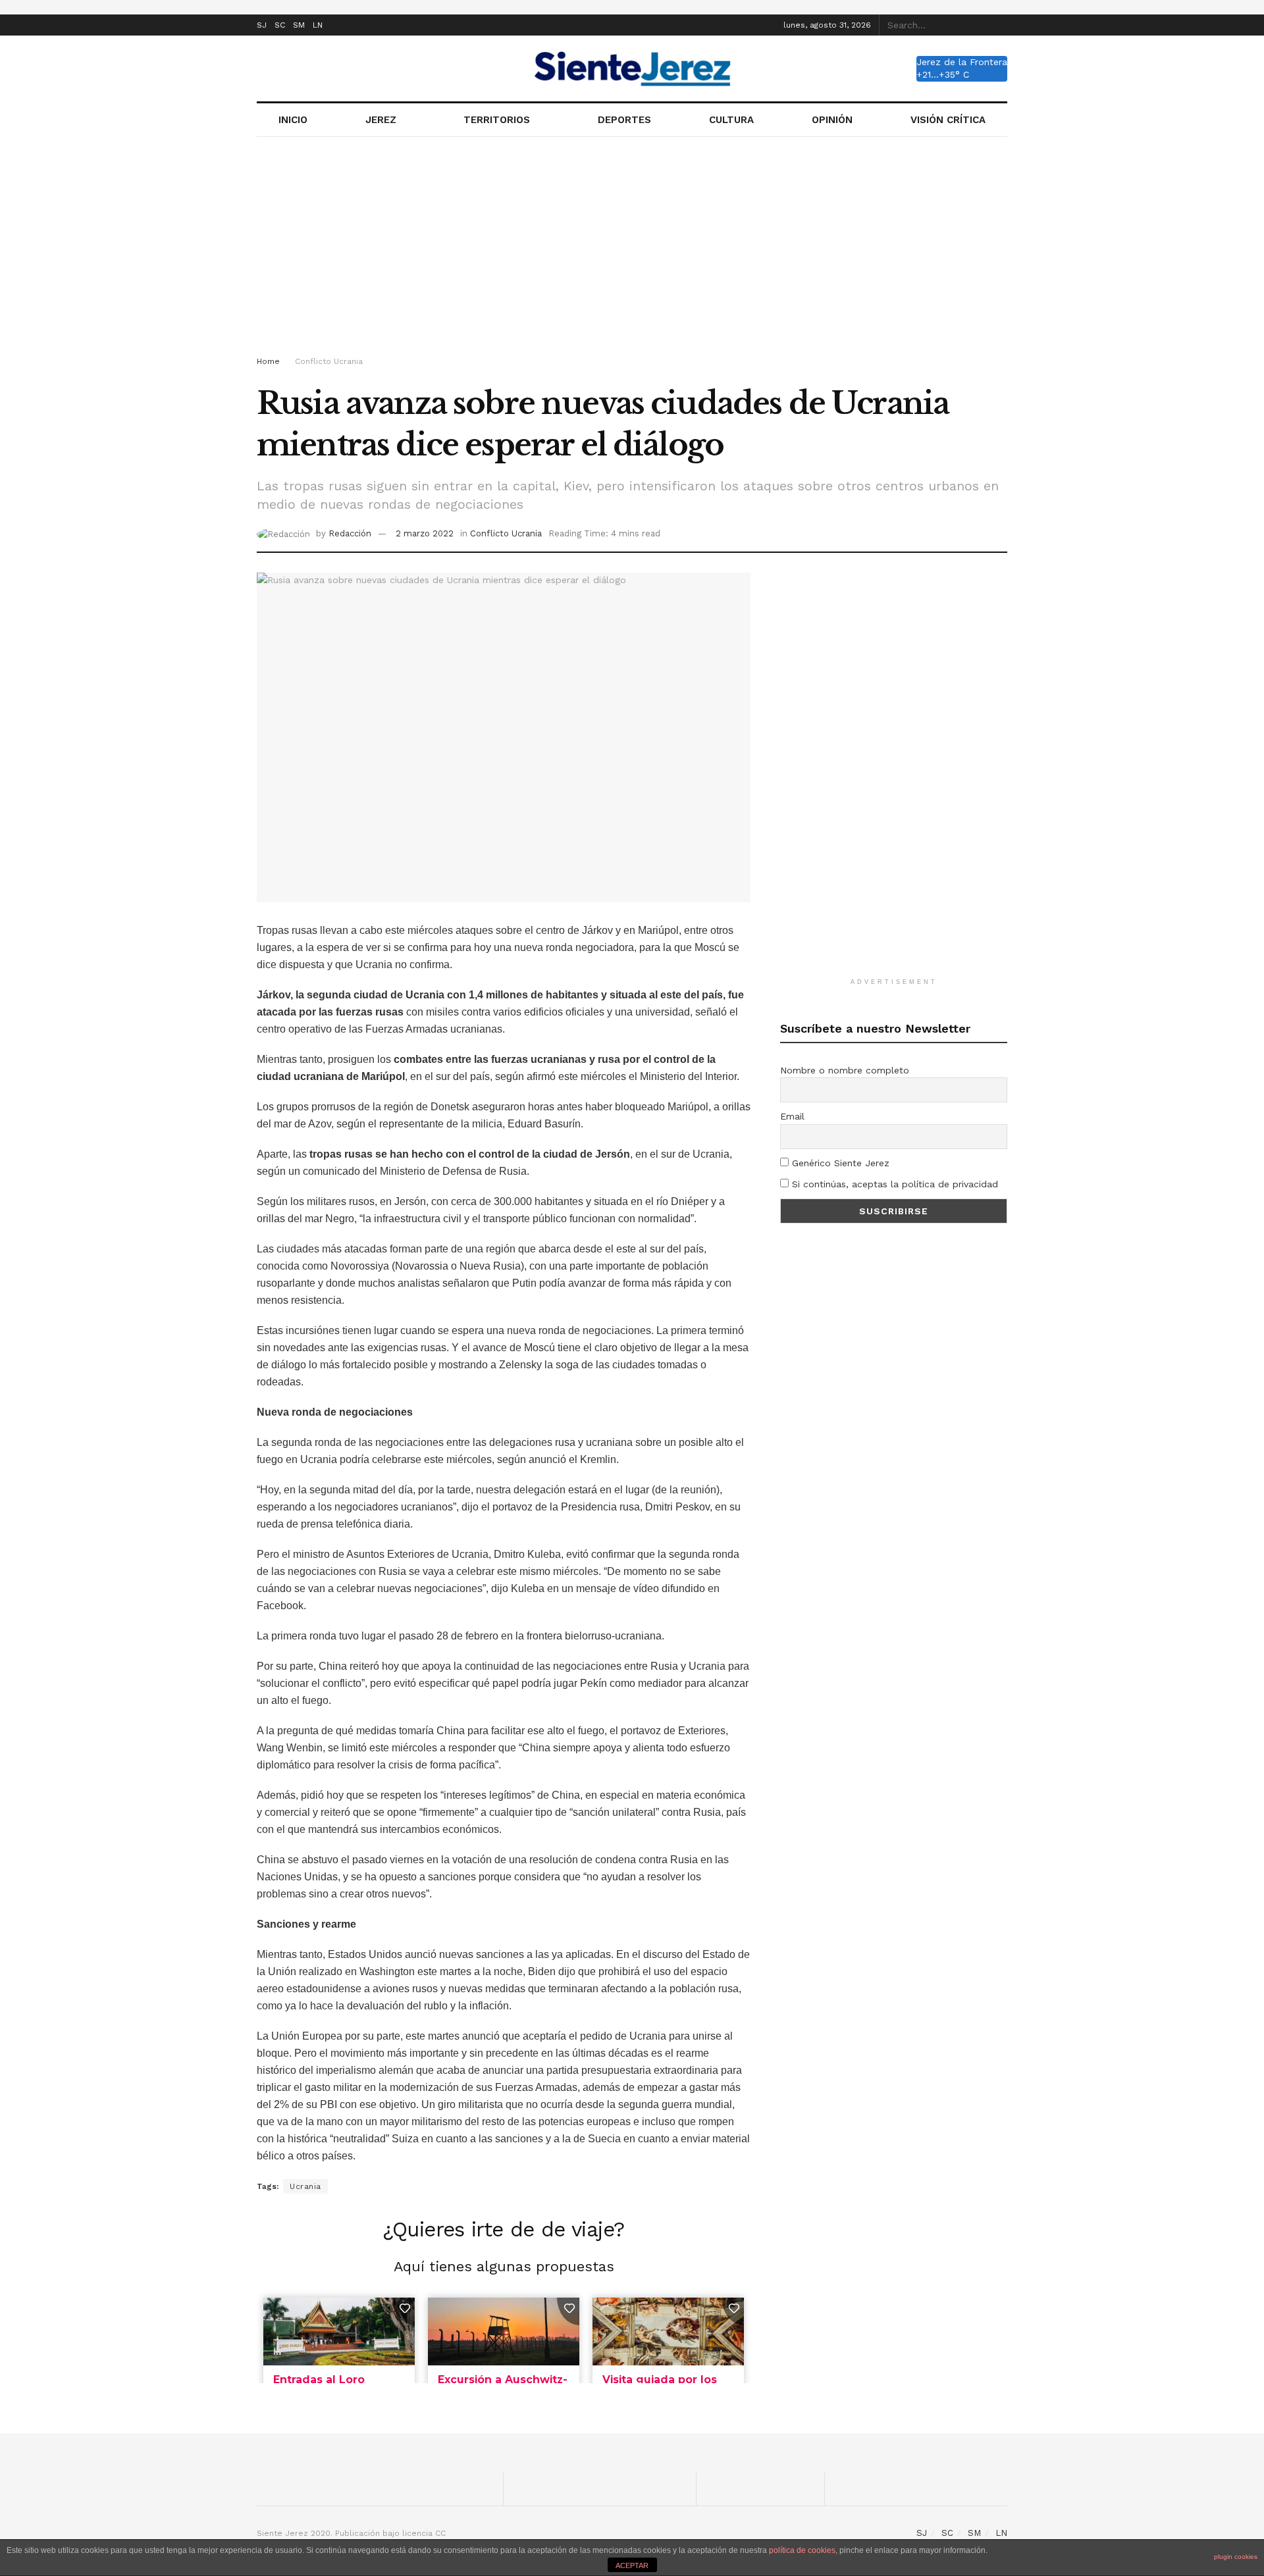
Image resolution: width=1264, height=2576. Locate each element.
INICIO (293, 120)
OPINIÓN (832, 120)
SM (299, 25)
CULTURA (731, 120)
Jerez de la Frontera (962, 62)
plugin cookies (1236, 2557)
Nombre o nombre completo (845, 1070)
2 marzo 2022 (425, 533)
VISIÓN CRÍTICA (948, 120)
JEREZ (381, 120)
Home (268, 361)
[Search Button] (1000, 25)
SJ (262, 25)
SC (280, 25)
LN (318, 25)
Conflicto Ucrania (329, 361)
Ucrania (305, 2186)
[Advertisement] (632, 249)
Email (792, 1116)
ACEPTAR (632, 2565)
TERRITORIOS (497, 120)
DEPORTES (624, 120)
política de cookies (802, 2550)
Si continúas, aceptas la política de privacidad (893, 1184)
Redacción (350, 533)
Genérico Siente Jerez (839, 1163)
